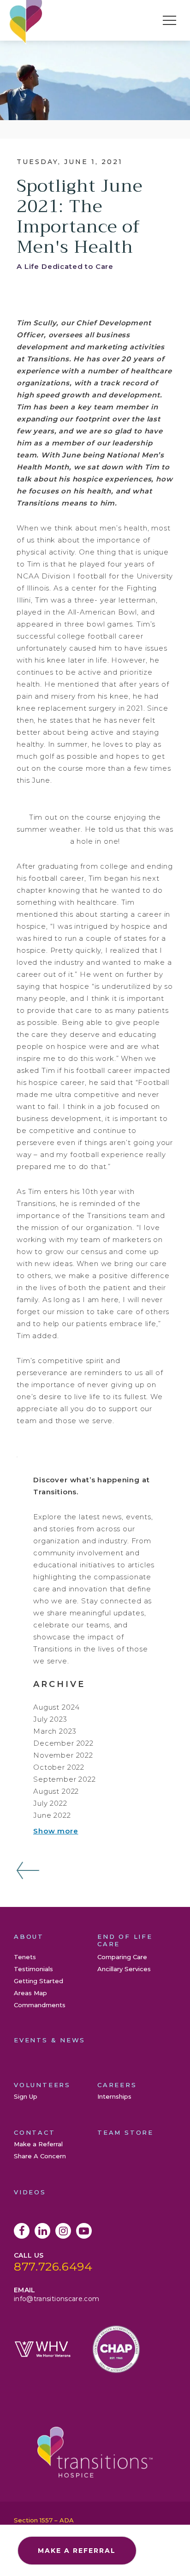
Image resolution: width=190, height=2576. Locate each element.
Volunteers (42, 2085)
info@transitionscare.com (56, 2299)
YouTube (84, 2231)
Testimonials (33, 1969)
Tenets (25, 1957)
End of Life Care (125, 1940)
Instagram (63, 2231)
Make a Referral (38, 2144)
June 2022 (52, 1815)
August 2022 (56, 1791)
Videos (30, 2192)
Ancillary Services (124, 1969)
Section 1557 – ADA (44, 2520)
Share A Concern (40, 2156)
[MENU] (169, 20)
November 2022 (63, 1755)
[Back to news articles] (28, 1870)
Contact (35, 2132)
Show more (56, 1831)
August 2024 (56, 1707)
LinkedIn (42, 2231)
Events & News (50, 2040)
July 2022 (50, 1803)
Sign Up (26, 2096)
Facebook (22, 2231)
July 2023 (50, 1719)
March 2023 (55, 1731)
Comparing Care (122, 1957)
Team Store (125, 2132)
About (29, 1937)
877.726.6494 (53, 2266)
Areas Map (30, 1993)
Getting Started (39, 1981)
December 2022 (63, 1743)
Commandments (40, 2005)
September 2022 (65, 1779)
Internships (114, 2096)
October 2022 (59, 1767)
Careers (117, 2085)
